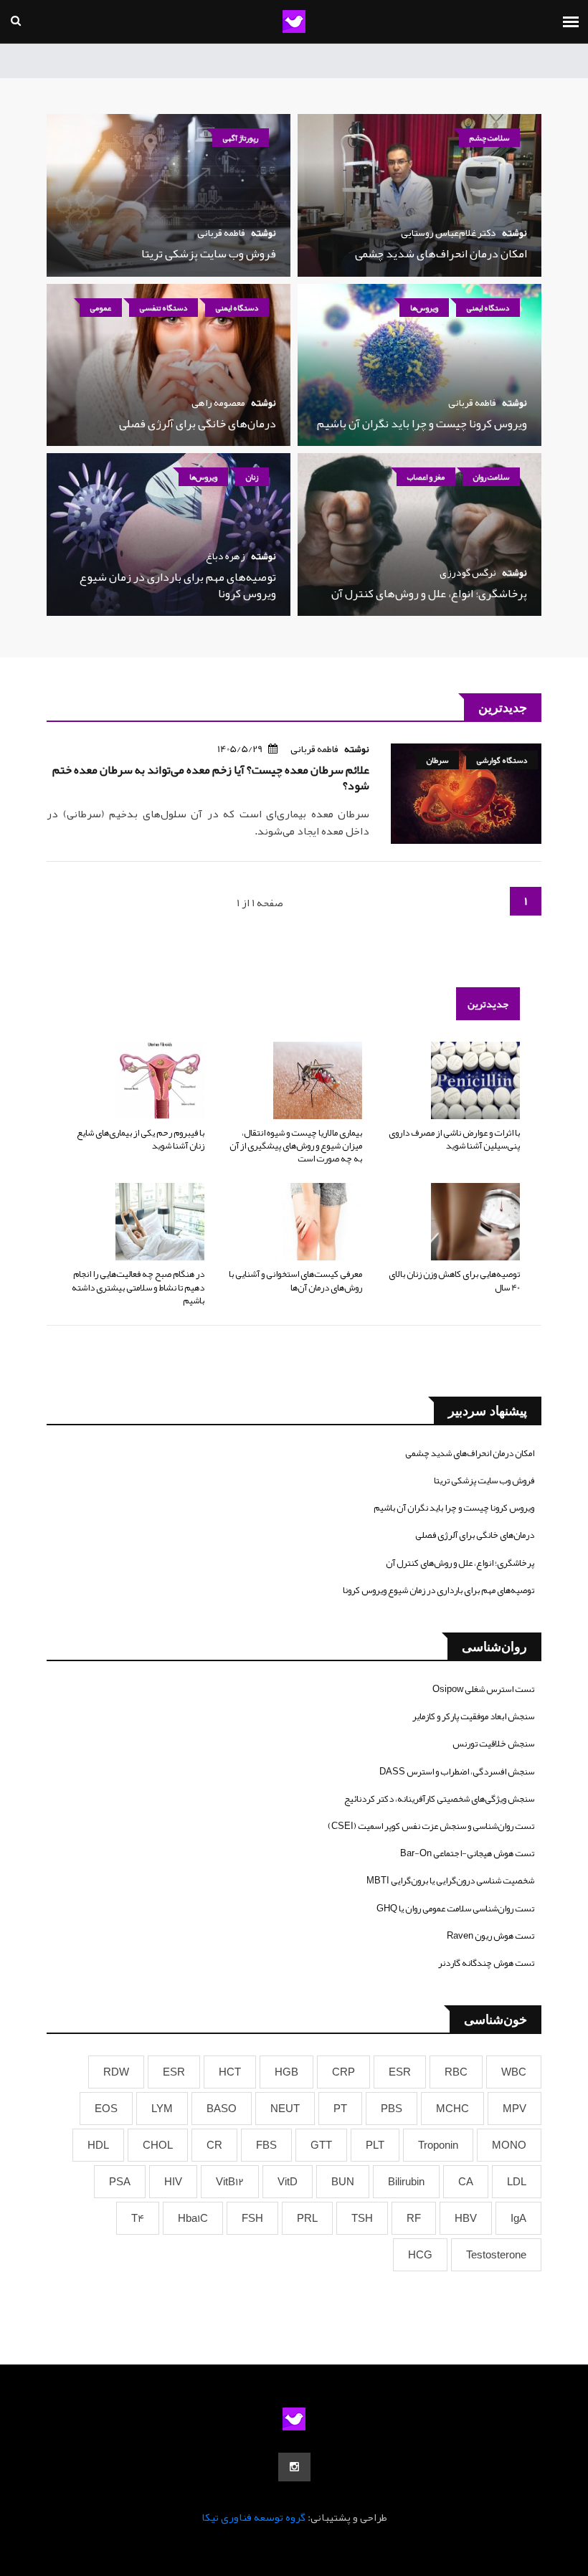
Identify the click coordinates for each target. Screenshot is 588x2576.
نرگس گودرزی (468, 572)
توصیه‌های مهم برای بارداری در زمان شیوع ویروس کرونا (178, 585)
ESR (400, 2072)
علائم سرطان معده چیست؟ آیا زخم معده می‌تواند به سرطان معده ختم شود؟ (211, 778)
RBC (456, 2072)
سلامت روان (491, 477)
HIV (173, 2182)
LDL (517, 2182)
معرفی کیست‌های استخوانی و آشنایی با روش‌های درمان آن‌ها (295, 1280)
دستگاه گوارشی (502, 760)
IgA (518, 2218)
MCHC (452, 2109)
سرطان (437, 760)
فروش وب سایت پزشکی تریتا (209, 254)
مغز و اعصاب (426, 477)
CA (466, 2182)
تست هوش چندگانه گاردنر (486, 1963)
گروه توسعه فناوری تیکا (253, 2517)
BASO (222, 2109)
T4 (138, 2218)
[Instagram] (294, 2467)
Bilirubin (406, 2182)
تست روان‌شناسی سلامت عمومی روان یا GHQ (455, 1909)
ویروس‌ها (424, 308)
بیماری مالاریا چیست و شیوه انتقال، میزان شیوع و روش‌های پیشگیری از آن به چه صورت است (296, 1146)
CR (214, 2145)
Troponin (438, 2145)
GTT (321, 2145)
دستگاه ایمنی (488, 308)
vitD (288, 2182)
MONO (509, 2145)
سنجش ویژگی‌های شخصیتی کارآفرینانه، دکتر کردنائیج (439, 1799)
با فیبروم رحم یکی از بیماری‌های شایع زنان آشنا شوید (141, 1139)
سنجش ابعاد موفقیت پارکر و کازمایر (473, 1716)
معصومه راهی (218, 402)
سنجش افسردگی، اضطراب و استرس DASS (457, 1772)
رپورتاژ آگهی (241, 138)
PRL (307, 2218)
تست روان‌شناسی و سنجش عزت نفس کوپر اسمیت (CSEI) (431, 1826)
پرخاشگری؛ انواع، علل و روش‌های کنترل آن (429, 594)
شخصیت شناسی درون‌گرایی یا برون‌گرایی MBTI (450, 1881)
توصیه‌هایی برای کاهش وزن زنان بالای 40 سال (454, 1280)
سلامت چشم (489, 138)
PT (340, 2109)
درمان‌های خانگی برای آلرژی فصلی (198, 424)
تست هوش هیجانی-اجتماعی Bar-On (467, 1853)
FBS (266, 2145)
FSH (252, 2218)
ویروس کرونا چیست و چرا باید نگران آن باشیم (422, 424)
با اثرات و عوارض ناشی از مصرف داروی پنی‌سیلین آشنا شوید (454, 1139)
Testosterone (496, 2255)
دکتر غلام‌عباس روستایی (449, 232)
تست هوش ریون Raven (490, 1936)
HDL (98, 2145)
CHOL (158, 2145)
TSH (362, 2218)
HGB (286, 2072)
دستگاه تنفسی (163, 308)
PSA (120, 2182)
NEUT (285, 2109)
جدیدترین (488, 1004)
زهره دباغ (226, 556)
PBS (392, 2109)
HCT (230, 2072)
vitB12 (230, 2182)
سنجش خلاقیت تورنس (493, 1744)
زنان (252, 477)
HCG (420, 2255)
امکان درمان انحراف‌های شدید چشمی (441, 254)
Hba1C (193, 2218)
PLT (375, 2145)
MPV (514, 2109)
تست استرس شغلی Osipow (483, 1689)
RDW (116, 2072)
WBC (514, 2072)
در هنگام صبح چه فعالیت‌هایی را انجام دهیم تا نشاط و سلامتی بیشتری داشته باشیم (138, 1287)
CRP (343, 2072)
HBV (466, 2218)
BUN (343, 2182)
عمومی (101, 308)
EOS (106, 2109)
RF (414, 2218)
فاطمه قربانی (221, 232)
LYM (162, 2109)
